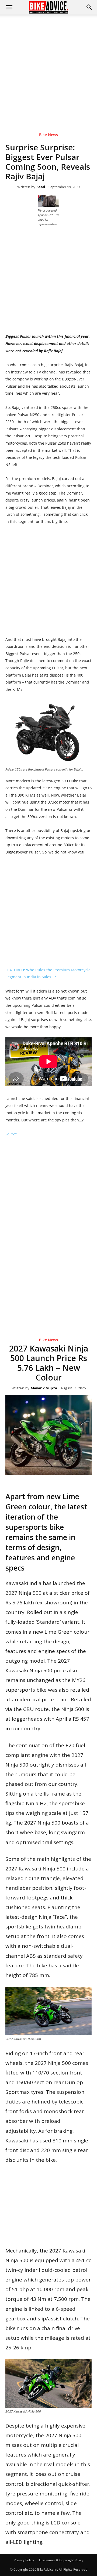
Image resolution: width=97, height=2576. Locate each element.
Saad (41, 187)
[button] (89, 7)
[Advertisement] (48, 66)
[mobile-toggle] (9, 7)
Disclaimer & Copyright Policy (61, 2560)
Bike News (48, 135)
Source (11, 1134)
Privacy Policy (24, 2560)
